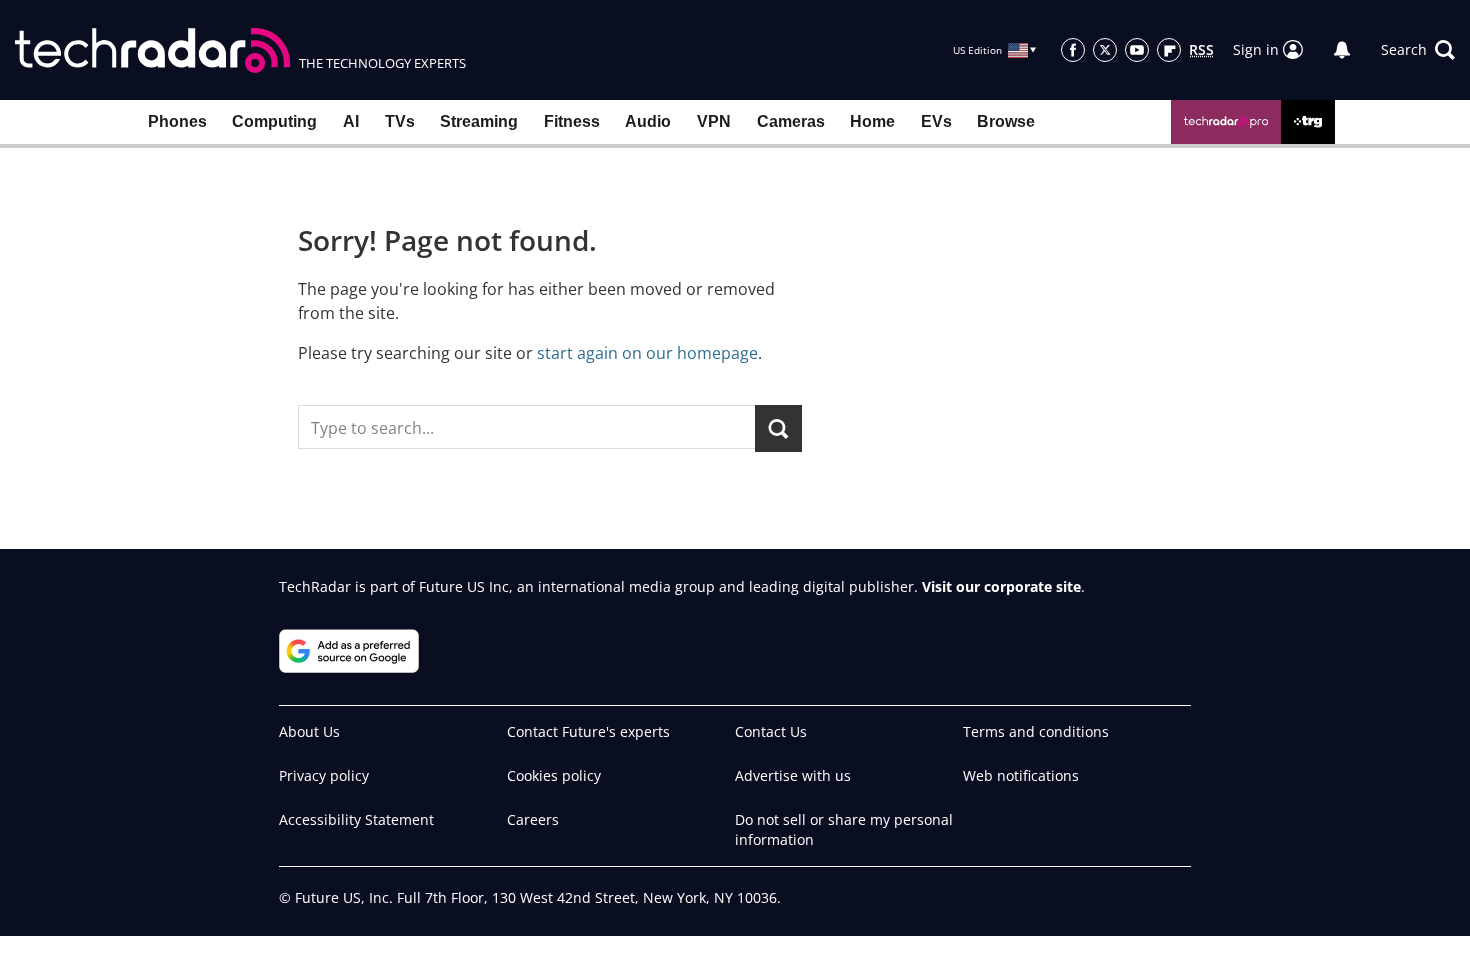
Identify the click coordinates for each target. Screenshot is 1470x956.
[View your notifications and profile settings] (1342, 50)
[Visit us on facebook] (1073, 50)
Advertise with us (793, 775)
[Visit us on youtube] (1137, 50)
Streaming (479, 121)
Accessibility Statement (356, 819)
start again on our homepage (647, 353)
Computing (274, 121)
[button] (1418, 50)
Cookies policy (554, 775)
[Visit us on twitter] (1105, 50)
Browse (1006, 121)
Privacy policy (324, 775)
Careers (533, 819)
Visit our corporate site (1001, 586)
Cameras (791, 121)
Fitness (572, 121)
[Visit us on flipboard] (1169, 50)
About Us (309, 731)
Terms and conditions (1036, 731)
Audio (648, 121)
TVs (400, 121)
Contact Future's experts (588, 731)
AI (351, 121)
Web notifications (1021, 775)
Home (872, 121)
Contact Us (771, 731)
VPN (714, 121)
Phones (177, 121)
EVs (936, 121)
